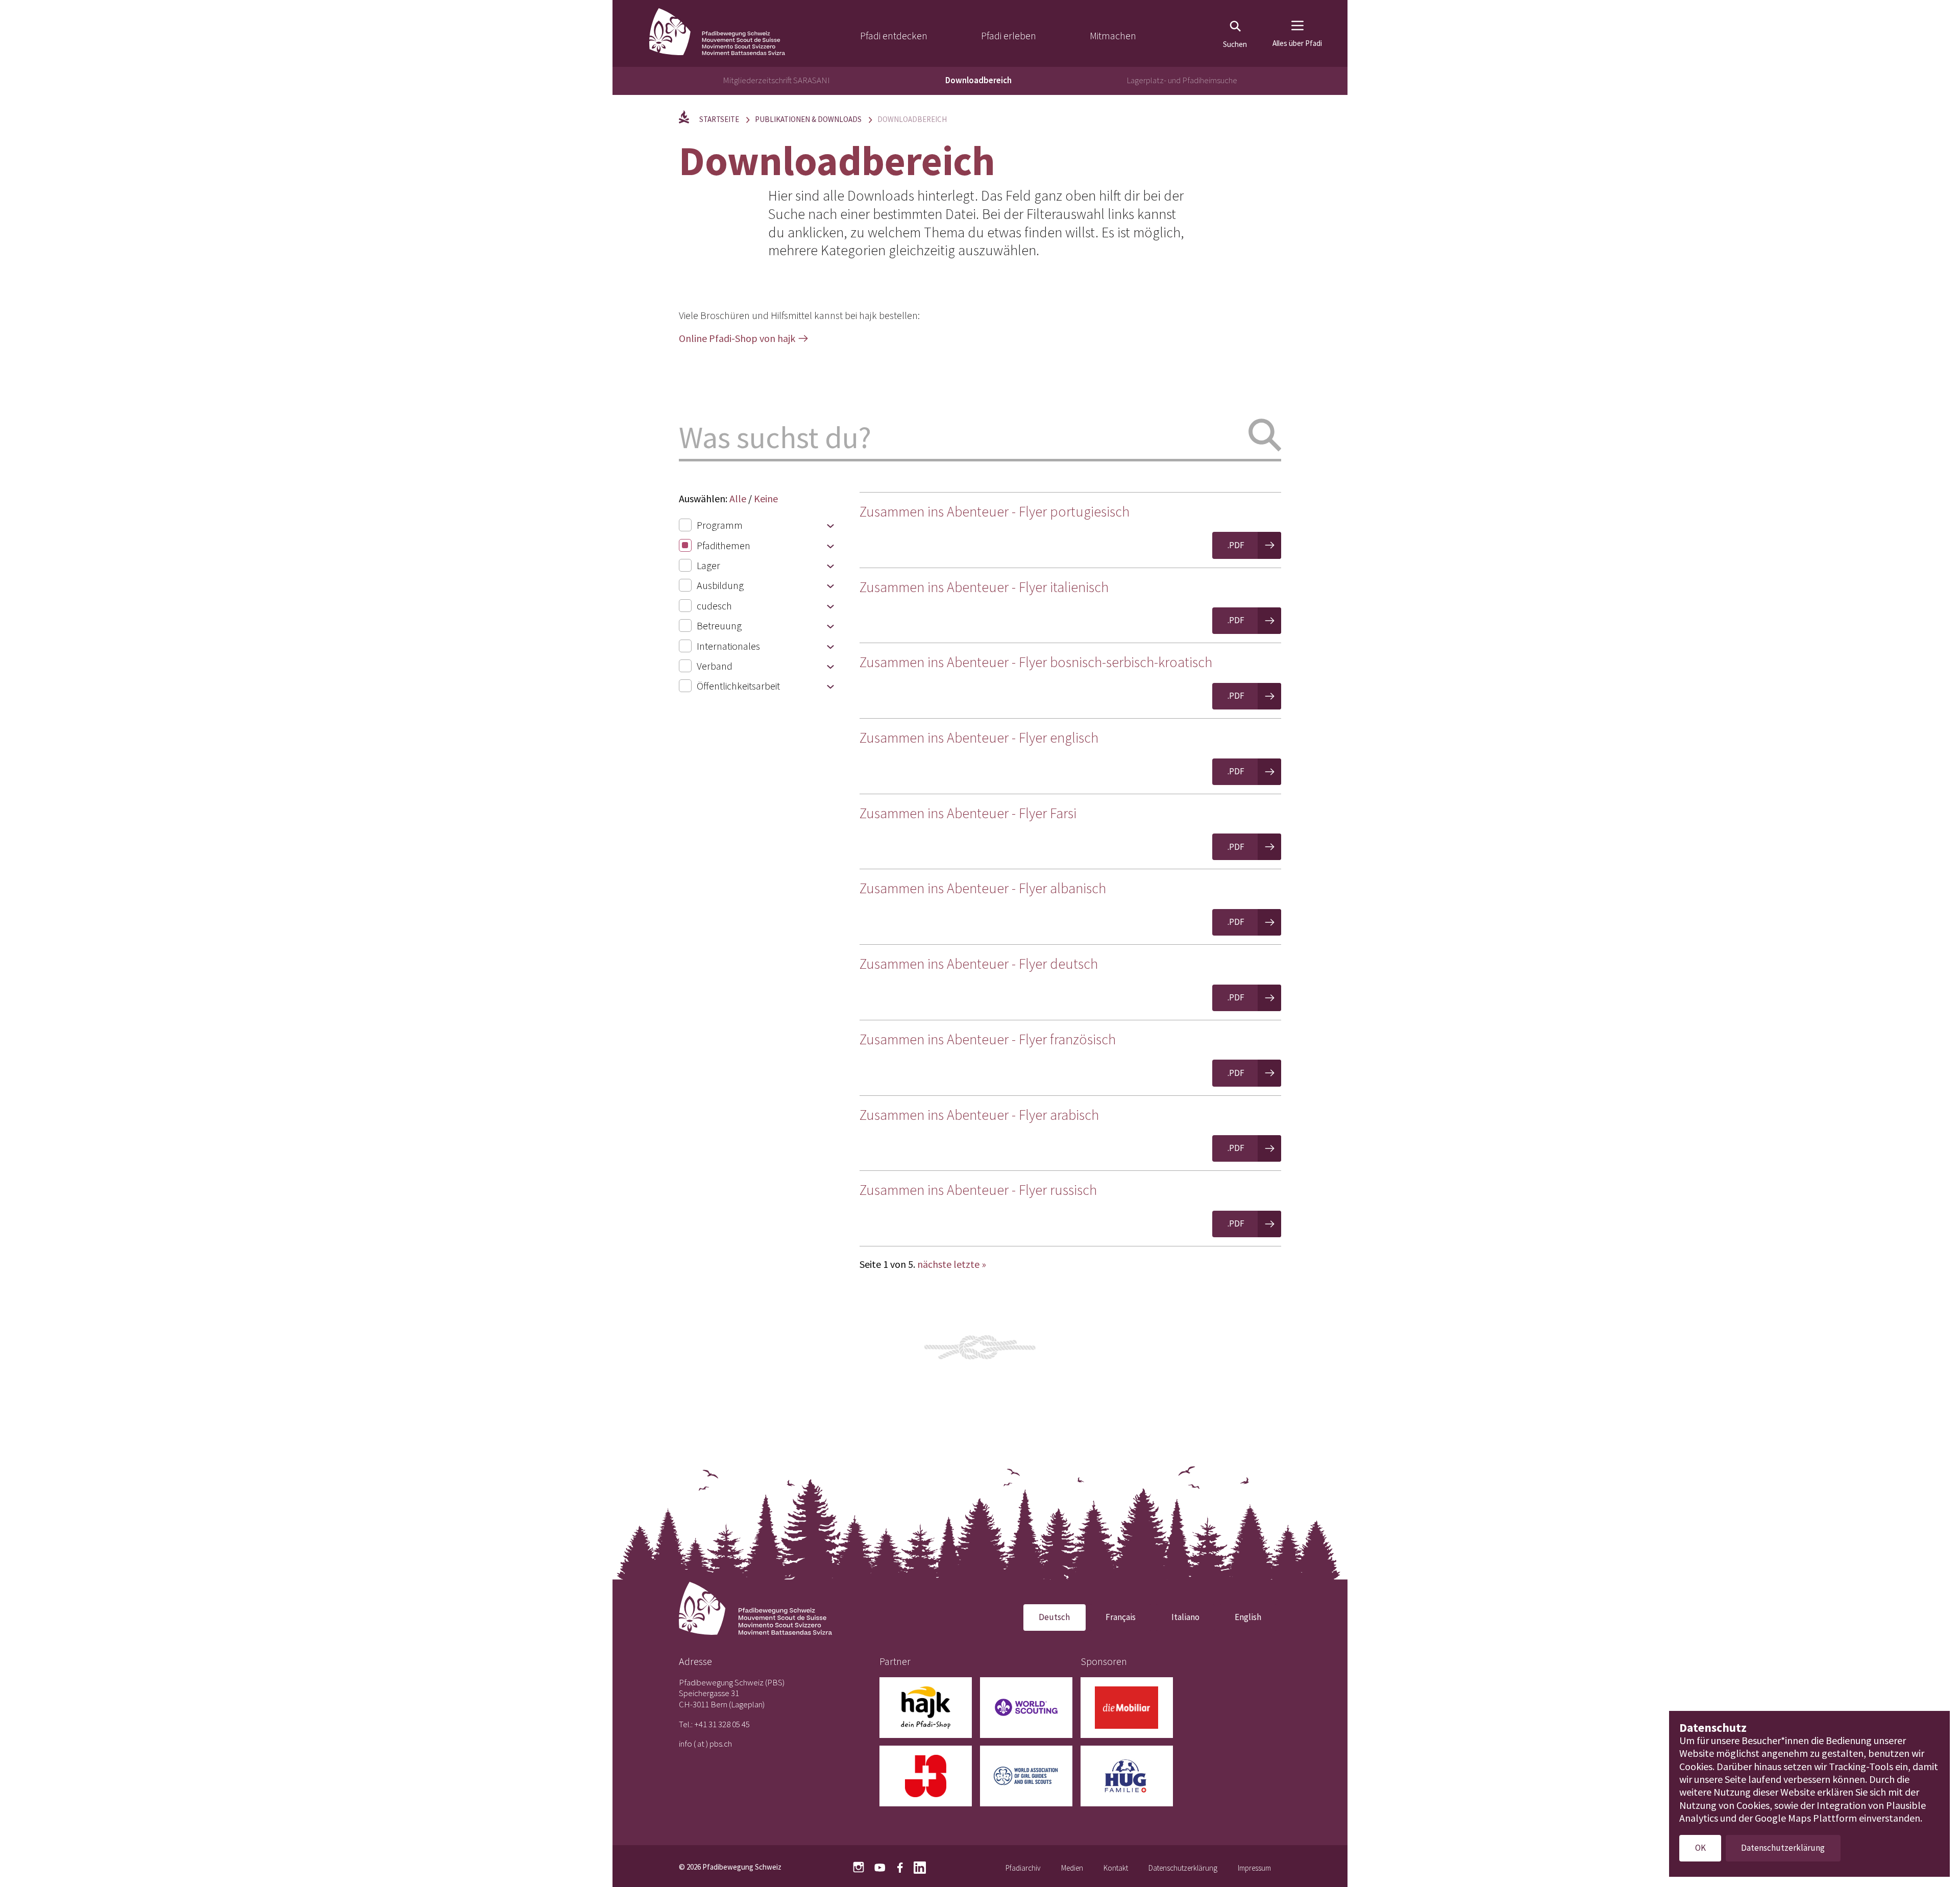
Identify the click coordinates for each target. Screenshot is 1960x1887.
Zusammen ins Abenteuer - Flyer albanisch (983, 888)
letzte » (970, 1264)
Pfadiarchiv (1023, 1868)
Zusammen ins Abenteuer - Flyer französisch (988, 1039)
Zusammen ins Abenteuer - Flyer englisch (979, 738)
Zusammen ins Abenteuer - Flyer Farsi (968, 813)
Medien (1072, 1868)
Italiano (1185, 1617)
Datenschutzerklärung (1183, 1868)
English (1248, 1617)
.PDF (1236, 545)
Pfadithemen (724, 545)
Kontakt (1116, 1868)
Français (1121, 1617)
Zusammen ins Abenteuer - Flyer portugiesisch (995, 511)
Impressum (1254, 1868)
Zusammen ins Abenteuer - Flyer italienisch (984, 587)
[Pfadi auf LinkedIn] (920, 1867)
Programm (720, 525)
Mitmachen (1113, 35)
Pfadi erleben (1009, 35)
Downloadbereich (978, 80)
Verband (715, 666)
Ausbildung (720, 585)
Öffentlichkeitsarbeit (738, 686)
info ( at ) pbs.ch (705, 1744)
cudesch (714, 606)
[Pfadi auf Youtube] (880, 1867)
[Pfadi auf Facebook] (900, 1867)
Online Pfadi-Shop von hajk (737, 338)
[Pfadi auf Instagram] (859, 1867)
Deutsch (1054, 1617)
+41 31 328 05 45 (722, 1724)
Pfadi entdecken (894, 35)
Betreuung (719, 626)
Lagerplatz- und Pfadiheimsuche (1182, 80)
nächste (934, 1264)
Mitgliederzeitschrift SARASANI (776, 80)
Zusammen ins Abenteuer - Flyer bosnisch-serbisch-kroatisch (1036, 662)
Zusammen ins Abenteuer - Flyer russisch (978, 1190)
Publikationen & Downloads (808, 119)
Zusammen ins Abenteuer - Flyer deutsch (979, 964)
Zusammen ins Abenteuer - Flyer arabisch (979, 1115)
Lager (708, 565)
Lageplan (747, 1704)
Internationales (728, 646)
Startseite (719, 119)
